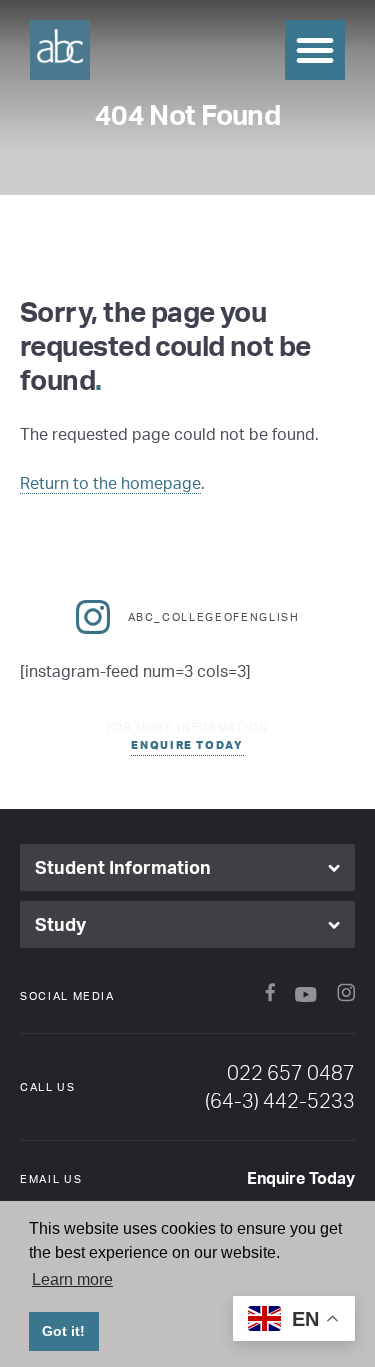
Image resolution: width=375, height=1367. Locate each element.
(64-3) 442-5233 (280, 1100)
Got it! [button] (63, 1331)
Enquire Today (301, 1178)
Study (60, 924)
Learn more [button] (72, 1279)
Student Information (123, 867)
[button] (315, 50)
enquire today (187, 745)
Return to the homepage (110, 483)
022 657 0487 (291, 1072)
